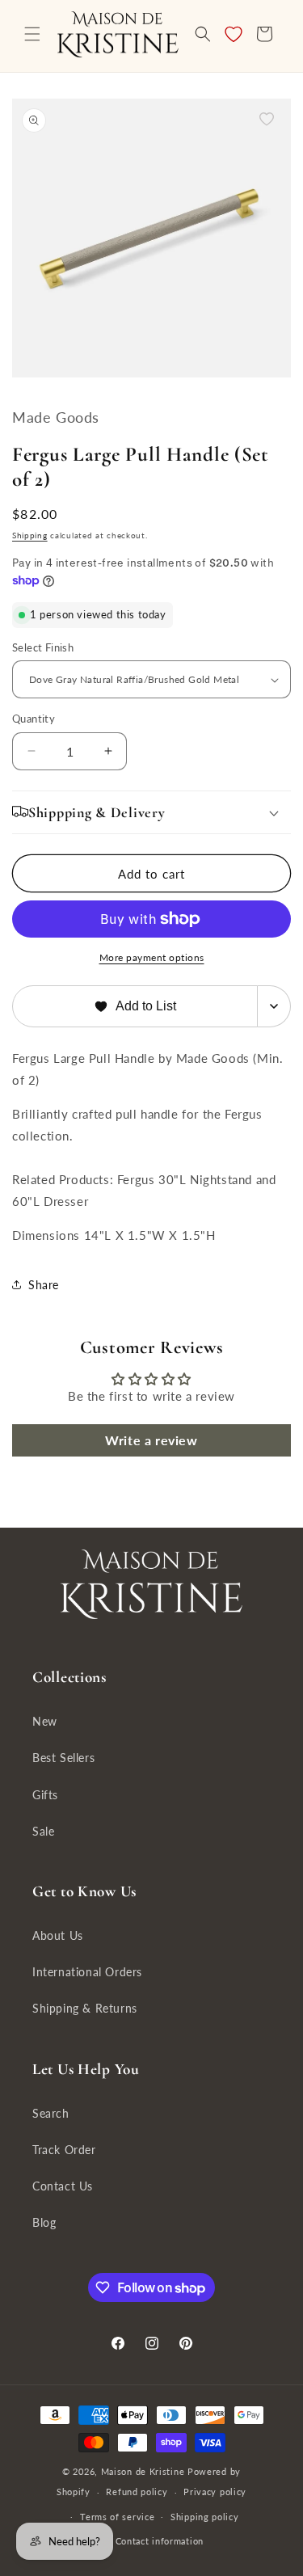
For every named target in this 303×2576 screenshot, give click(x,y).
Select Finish (43, 647)
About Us (58, 1935)
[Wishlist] (234, 34)
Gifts (45, 1795)
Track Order (64, 2150)
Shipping (30, 535)
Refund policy (137, 2492)
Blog (44, 2222)
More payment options (152, 957)
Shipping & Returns (85, 2008)
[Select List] (274, 1006)
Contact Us (63, 2186)
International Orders (87, 1972)
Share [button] (44, 1285)
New (45, 1721)
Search (51, 2113)
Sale (43, 1831)
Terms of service (117, 2517)
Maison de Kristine (144, 2471)
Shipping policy (205, 2517)
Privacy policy (215, 2492)
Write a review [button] (151, 1440)
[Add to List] (267, 119)
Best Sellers (63, 1758)
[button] (32, 34)
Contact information (160, 2541)
